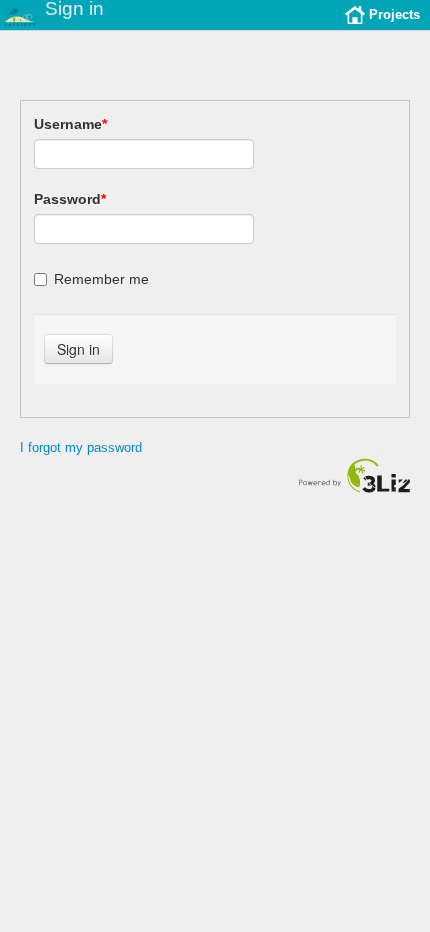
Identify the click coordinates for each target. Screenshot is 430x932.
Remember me (101, 279)
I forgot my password (81, 447)
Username (70, 124)
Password (70, 199)
